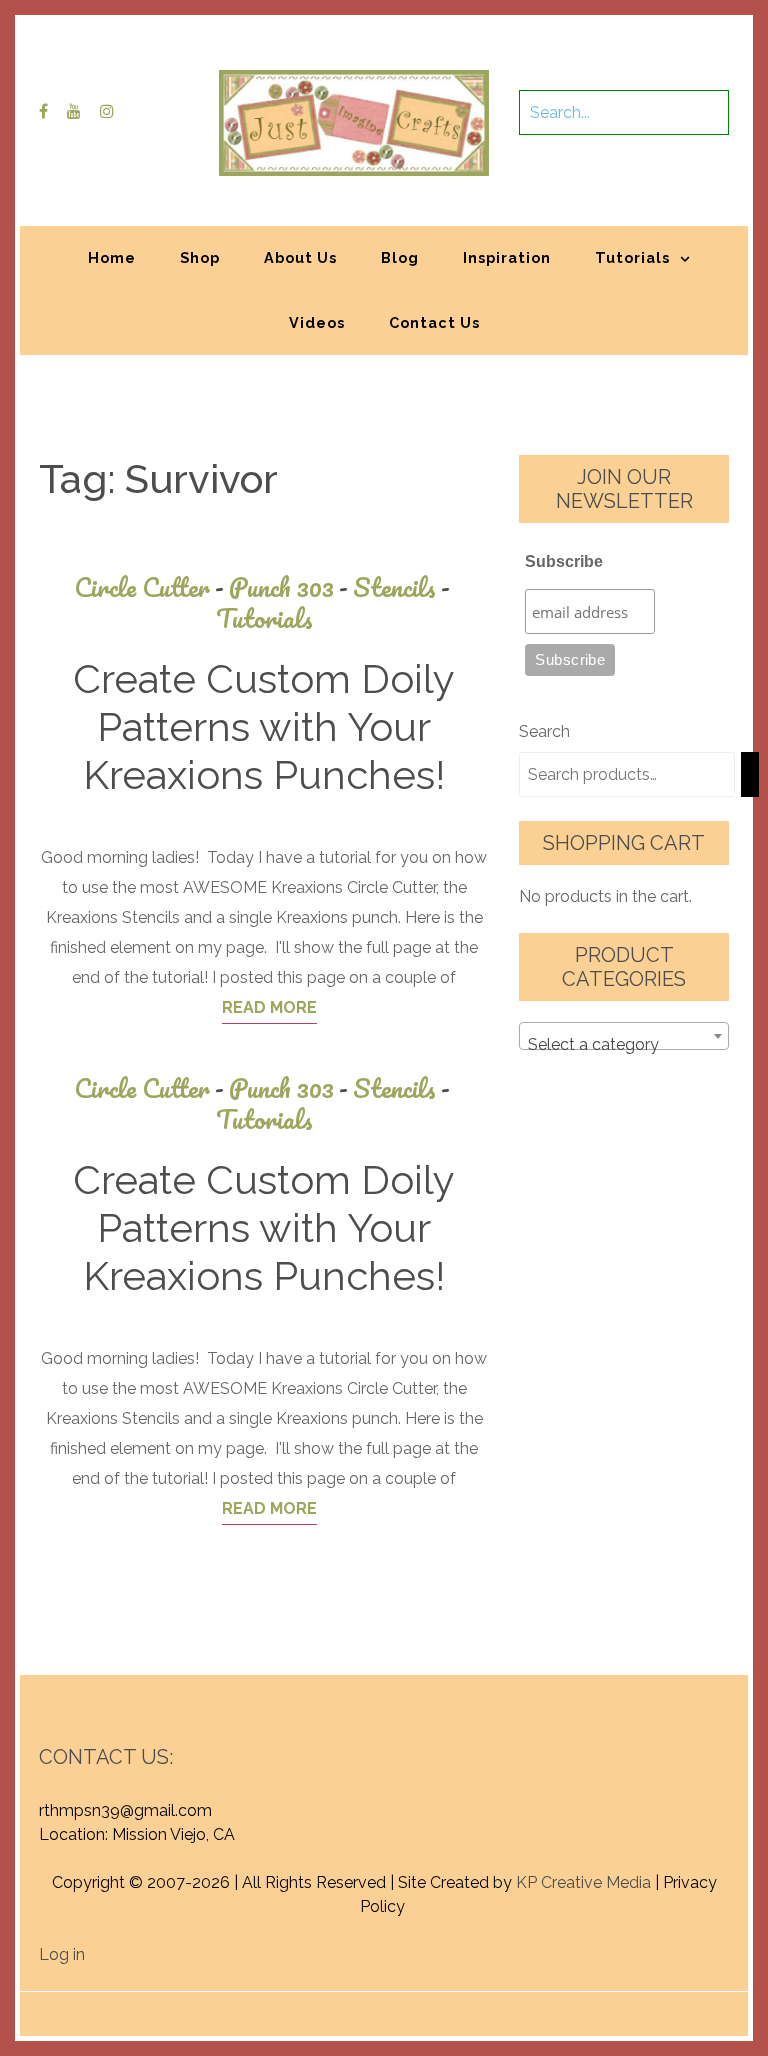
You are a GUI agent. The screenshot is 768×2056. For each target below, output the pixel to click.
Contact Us (434, 322)
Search (544, 731)
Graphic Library (593, 2003)
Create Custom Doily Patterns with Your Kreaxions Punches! (264, 726)
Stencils (401, 587)
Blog (400, 257)
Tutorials (632, 257)
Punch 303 (288, 587)
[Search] (750, 774)
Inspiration (507, 257)
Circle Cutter (149, 587)
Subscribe (564, 561)
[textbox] (624, 1045)
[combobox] (624, 1036)
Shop (200, 257)
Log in (62, 1954)
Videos (317, 322)
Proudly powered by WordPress (236, 2003)
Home (112, 257)
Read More (269, 1007)
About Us (300, 257)
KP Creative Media (583, 1882)
